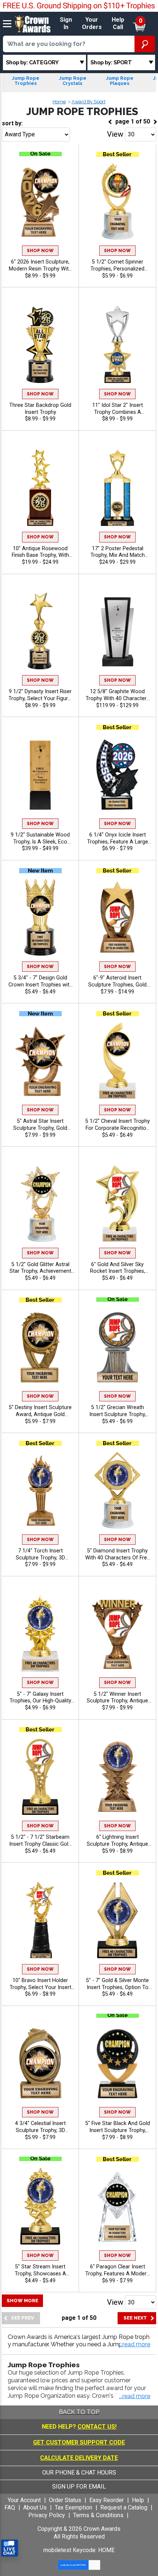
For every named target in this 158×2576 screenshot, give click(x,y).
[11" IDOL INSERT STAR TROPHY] (117, 345)
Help (138, 2500)
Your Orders (92, 24)
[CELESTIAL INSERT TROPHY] (40, 2063)
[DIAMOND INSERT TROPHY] (117, 1490)
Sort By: (12, 123)
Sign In (66, 24)
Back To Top (79, 2412)
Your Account (24, 2500)
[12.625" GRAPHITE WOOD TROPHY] (117, 631)
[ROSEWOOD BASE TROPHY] (40, 488)
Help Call (118, 24)
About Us (35, 2507)
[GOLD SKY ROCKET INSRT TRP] (117, 1204)
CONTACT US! (97, 2427)
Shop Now (40, 251)
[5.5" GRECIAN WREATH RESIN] (117, 1347)
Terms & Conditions (98, 2515)
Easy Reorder (107, 2500)
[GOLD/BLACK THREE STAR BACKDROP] (40, 345)
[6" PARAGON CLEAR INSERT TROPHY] (117, 2206)
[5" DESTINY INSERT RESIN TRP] (40, 1347)
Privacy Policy (47, 2515)
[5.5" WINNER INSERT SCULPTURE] (117, 1633)
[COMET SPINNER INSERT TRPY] (117, 201)
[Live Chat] (10, 2548)
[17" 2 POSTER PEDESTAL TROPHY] (117, 488)
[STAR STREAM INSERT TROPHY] (40, 2206)
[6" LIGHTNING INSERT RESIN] (117, 1776)
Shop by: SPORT (111, 62)
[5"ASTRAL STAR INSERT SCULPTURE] (40, 1061)
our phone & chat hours (79, 2473)
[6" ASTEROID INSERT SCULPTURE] (117, 918)
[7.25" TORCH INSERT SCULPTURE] (40, 1490)
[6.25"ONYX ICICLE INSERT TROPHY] (117, 774)
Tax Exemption (73, 2507)
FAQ (10, 2507)
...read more (135, 2396)
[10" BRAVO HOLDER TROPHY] (40, 1920)
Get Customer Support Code (79, 2442)
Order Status (65, 2500)
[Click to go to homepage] (33, 23)
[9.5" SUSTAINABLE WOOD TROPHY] (40, 774)
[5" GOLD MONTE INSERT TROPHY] (117, 1920)
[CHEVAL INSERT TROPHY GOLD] (117, 1061)
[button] (135, 2345)
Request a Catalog (124, 2507)
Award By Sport (89, 102)
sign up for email (79, 2487)
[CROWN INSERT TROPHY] (40, 918)
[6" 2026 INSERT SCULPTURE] (40, 201)
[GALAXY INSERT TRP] (40, 1633)
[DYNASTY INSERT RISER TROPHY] (40, 631)
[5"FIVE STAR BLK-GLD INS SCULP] (117, 2063)
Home (59, 102)
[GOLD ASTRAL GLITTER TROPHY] (40, 1204)
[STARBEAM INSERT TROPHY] (40, 1776)
